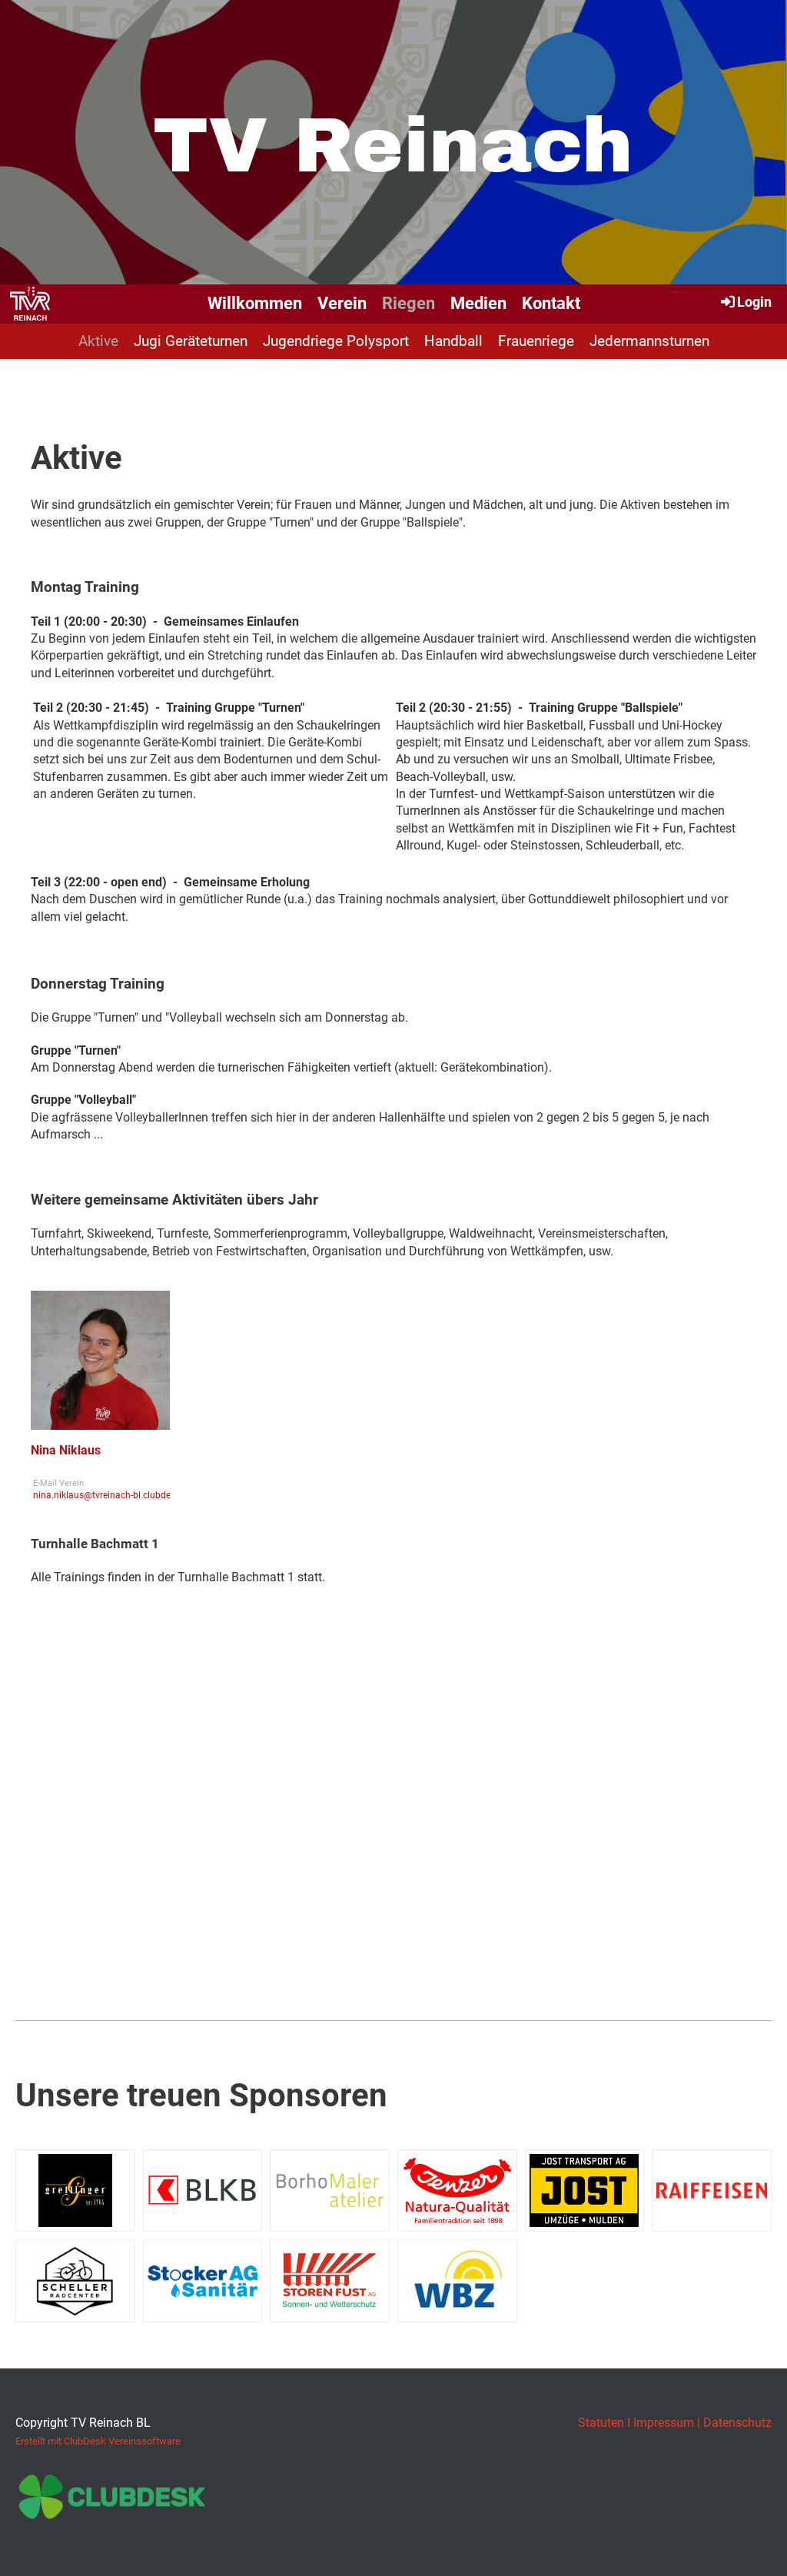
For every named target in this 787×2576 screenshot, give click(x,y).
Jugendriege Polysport (336, 341)
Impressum (664, 2423)
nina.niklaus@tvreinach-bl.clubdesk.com (117, 1495)
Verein (342, 303)
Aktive (98, 341)
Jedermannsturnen (649, 341)
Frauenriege (536, 341)
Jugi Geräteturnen (191, 341)
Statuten (601, 2423)
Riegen (408, 303)
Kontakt (551, 303)
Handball (453, 341)
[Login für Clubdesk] (112, 2512)
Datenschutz (737, 2423)
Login (754, 302)
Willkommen (255, 303)
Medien (478, 303)
